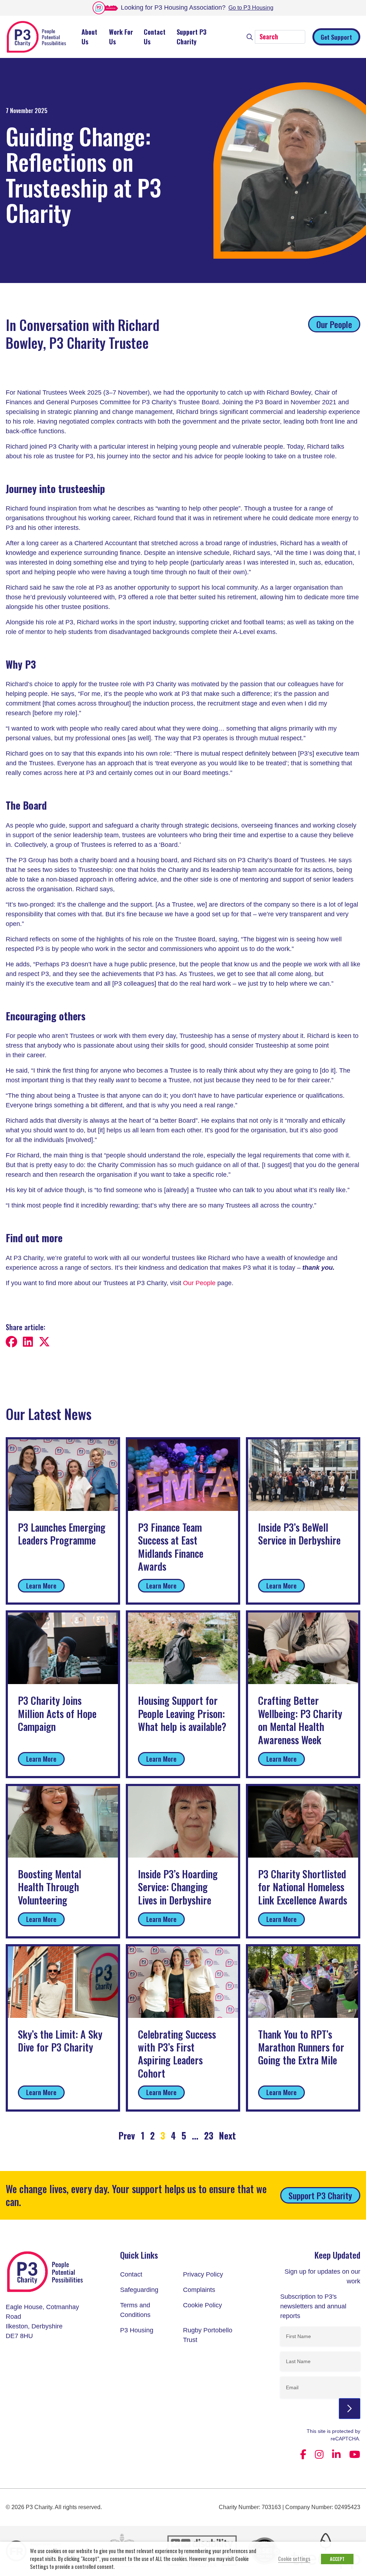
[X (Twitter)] (46, 1343)
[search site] (250, 36)
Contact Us (155, 37)
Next (227, 2135)
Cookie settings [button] (294, 2559)
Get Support (336, 37)
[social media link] (303, 2455)
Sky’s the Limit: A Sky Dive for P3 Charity (60, 2041)
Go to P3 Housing (251, 8)
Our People (334, 324)
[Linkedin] (30, 1343)
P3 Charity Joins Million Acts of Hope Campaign (57, 1713)
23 (209, 2135)
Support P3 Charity (192, 37)
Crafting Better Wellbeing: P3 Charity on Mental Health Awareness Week (300, 1720)
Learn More (41, 1585)
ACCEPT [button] (337, 2559)
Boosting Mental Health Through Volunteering (50, 1887)
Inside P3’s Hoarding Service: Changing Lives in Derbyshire (178, 1887)
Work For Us (121, 37)
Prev (127, 2135)
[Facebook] (14, 1343)
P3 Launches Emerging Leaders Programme (62, 1534)
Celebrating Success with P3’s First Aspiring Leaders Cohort (177, 2054)
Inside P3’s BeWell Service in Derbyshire (299, 1534)
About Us (89, 37)
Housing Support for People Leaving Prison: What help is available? (182, 1713)
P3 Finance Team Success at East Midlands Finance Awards (171, 1547)
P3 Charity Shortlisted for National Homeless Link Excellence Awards (303, 1887)
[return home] (46, 2275)
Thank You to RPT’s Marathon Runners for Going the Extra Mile (301, 2047)
